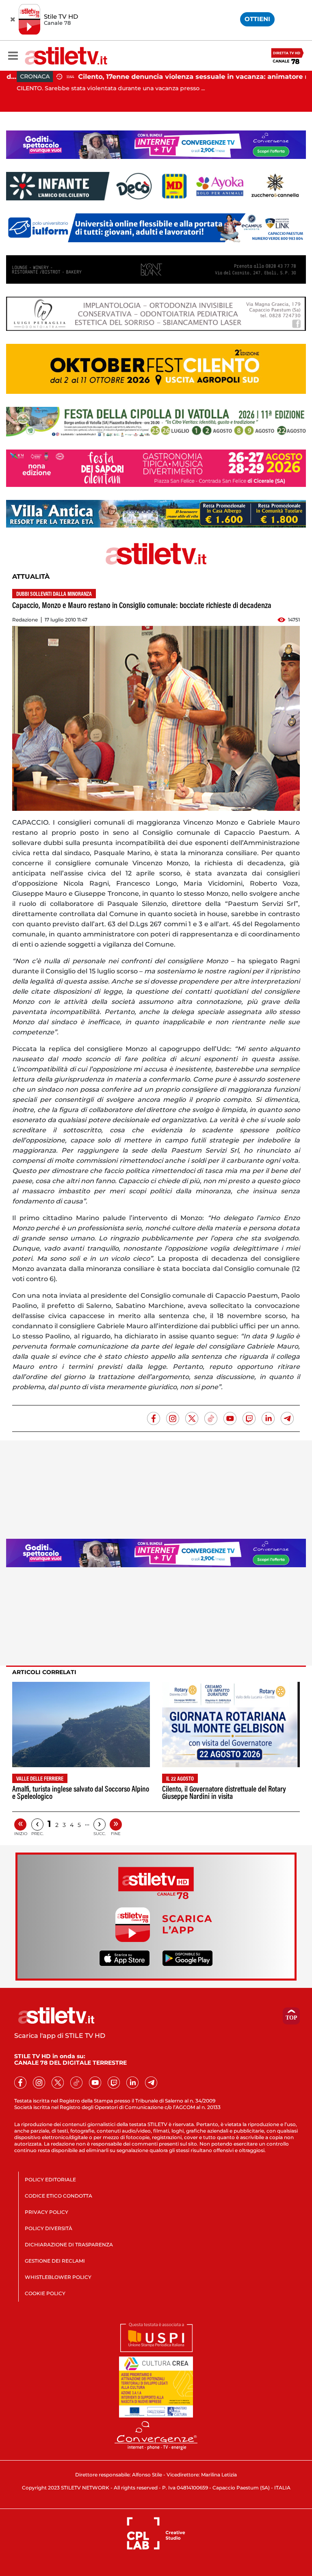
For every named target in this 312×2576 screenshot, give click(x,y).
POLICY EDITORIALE (50, 2180)
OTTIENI (257, 19)
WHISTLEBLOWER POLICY (58, 2277)
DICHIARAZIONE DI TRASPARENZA (69, 2245)
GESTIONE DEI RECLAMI (55, 2261)
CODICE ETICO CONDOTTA (58, 2196)
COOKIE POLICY (45, 2293)
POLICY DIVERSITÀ (49, 2228)
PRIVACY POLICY (47, 2212)
